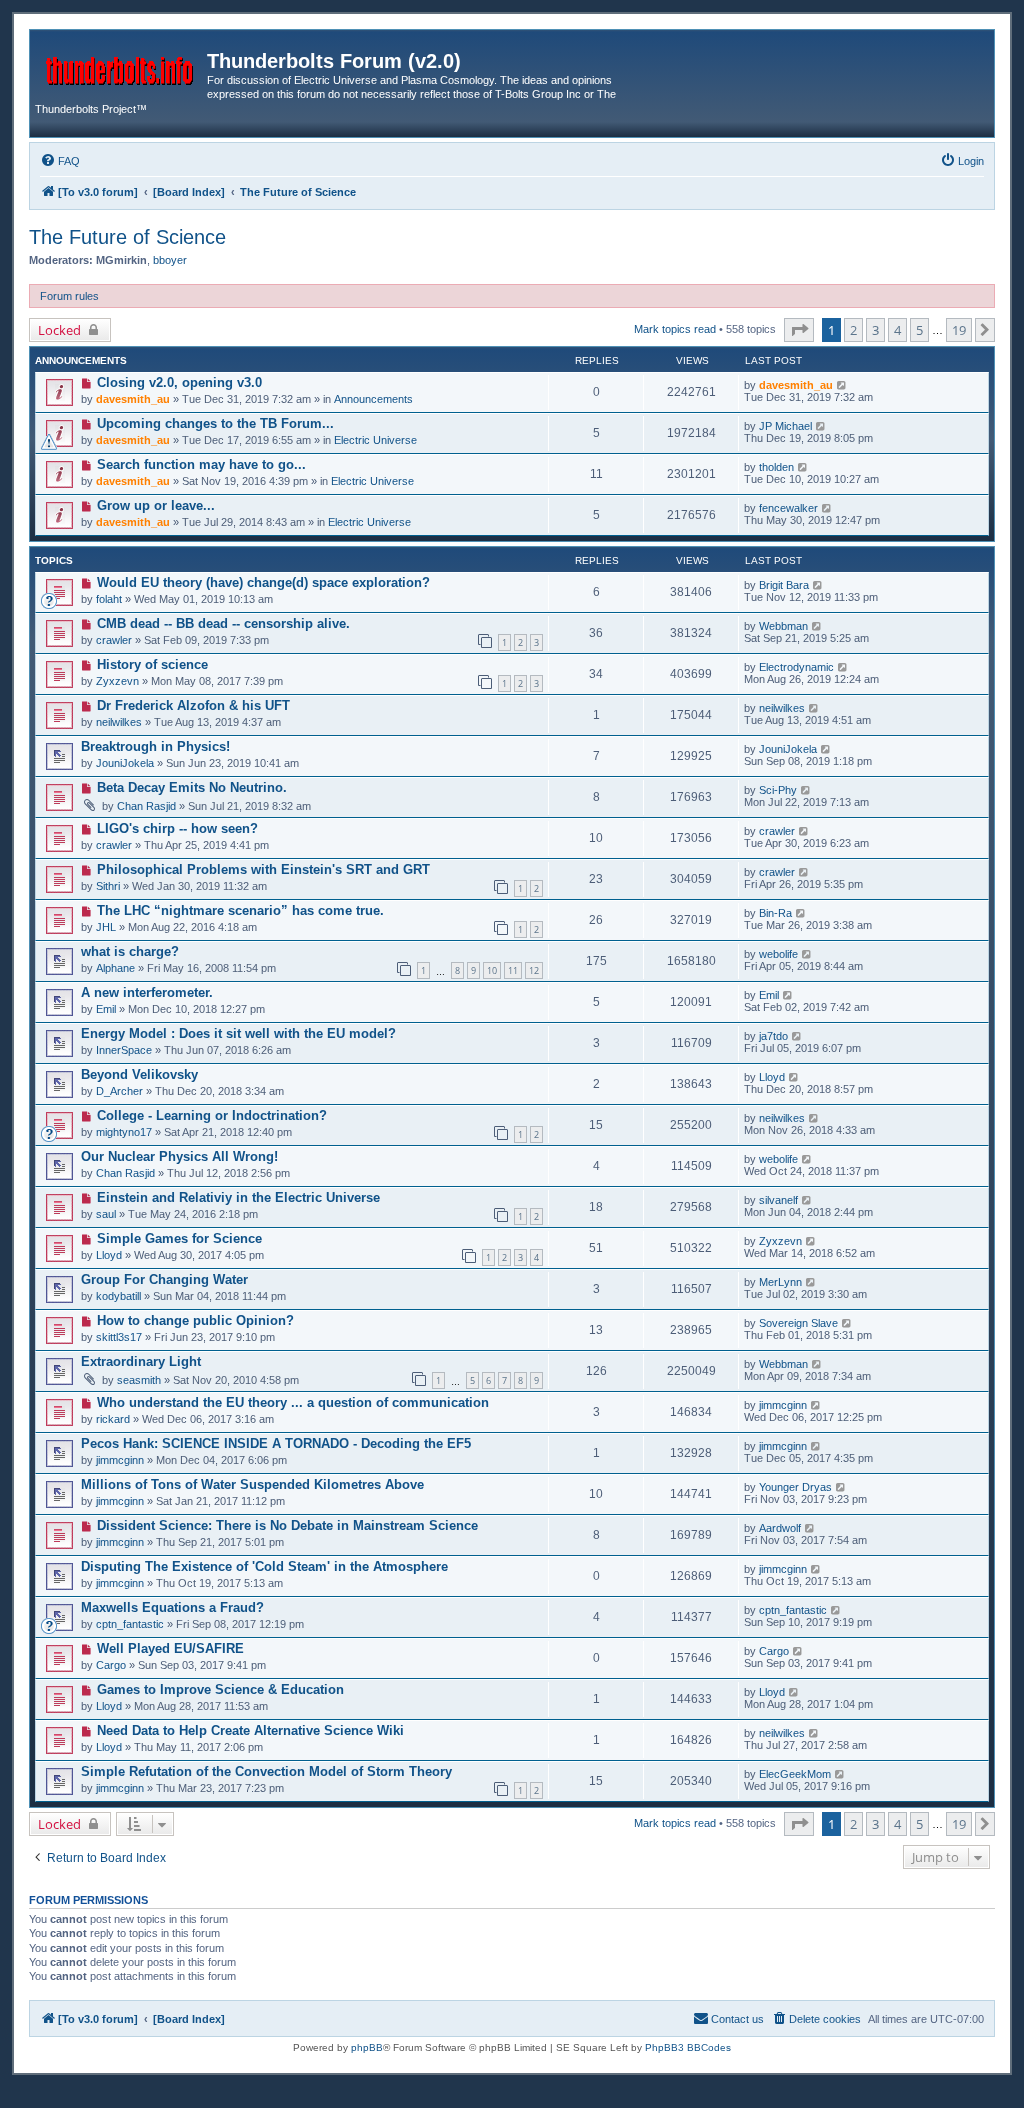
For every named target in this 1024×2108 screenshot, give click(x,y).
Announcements (373, 399)
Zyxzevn (117, 681)
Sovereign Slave (798, 1323)
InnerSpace (124, 1050)
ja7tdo (773, 1036)
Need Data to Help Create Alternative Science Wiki (250, 1730)
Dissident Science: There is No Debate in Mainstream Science (287, 1525)
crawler (114, 640)
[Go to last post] (842, 385)
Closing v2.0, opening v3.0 (179, 382)
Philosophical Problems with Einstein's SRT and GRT (263, 869)
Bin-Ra (775, 913)
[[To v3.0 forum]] (121, 67)
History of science (152, 664)
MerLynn (780, 1282)
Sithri (108, 886)
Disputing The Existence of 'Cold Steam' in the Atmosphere (264, 1566)
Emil (106, 1009)
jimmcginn (783, 1405)
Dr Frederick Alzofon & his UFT (193, 705)
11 (513, 970)
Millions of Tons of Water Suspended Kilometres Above (252, 1484)
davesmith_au (133, 399)
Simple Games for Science (179, 1238)
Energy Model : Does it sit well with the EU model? (238, 1033)
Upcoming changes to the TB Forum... (215, 423)
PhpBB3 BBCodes (688, 2047)
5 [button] (919, 330)
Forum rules (69, 296)
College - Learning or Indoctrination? (212, 1115)
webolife (778, 954)
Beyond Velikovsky (139, 1074)
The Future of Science (127, 237)
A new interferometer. (147, 992)
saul (106, 1214)
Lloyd (772, 1077)
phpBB (367, 2047)
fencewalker (788, 508)
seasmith (139, 1380)
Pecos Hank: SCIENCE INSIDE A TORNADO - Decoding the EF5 (276, 1443)
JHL (106, 927)
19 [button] (959, 330)
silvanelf (778, 1200)
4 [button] (897, 330)
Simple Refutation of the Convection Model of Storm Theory (266, 1771)
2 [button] (853, 330)
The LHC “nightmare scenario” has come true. (240, 910)
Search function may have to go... (201, 464)
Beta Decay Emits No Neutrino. (192, 787)
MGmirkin (121, 260)
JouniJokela (125, 763)
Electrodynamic (796, 667)
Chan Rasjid (146, 806)
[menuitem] (60, 161)
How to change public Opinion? (195, 1320)
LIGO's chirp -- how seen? (177, 828)
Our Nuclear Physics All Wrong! (179, 1156)
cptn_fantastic (130, 1624)
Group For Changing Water (164, 1279)
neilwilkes (119, 722)
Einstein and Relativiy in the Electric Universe (238, 1197)
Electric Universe (375, 440)
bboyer (170, 260)
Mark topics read (675, 329)
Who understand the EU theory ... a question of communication (293, 1402)
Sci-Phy (778, 790)
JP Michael (785, 426)
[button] (799, 330)
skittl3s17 (119, 1337)
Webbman (783, 626)
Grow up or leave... (156, 505)
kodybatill (118, 1296)
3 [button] (875, 330)
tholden (776, 467)
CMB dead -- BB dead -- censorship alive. (223, 623)
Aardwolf (780, 1528)
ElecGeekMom (795, 1774)
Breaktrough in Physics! (155, 746)
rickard (113, 1419)
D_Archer (119, 1091)
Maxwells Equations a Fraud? (172, 1607)
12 (534, 970)
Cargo (111, 1665)
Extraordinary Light (141, 1361)
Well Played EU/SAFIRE (170, 1648)
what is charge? (130, 951)
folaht (109, 599)
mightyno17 (124, 1132)
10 (492, 970)
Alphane (115, 968)
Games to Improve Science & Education (220, 1689)
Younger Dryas (795, 1487)
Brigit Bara (784, 585)
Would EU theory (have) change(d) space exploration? (263, 582)
